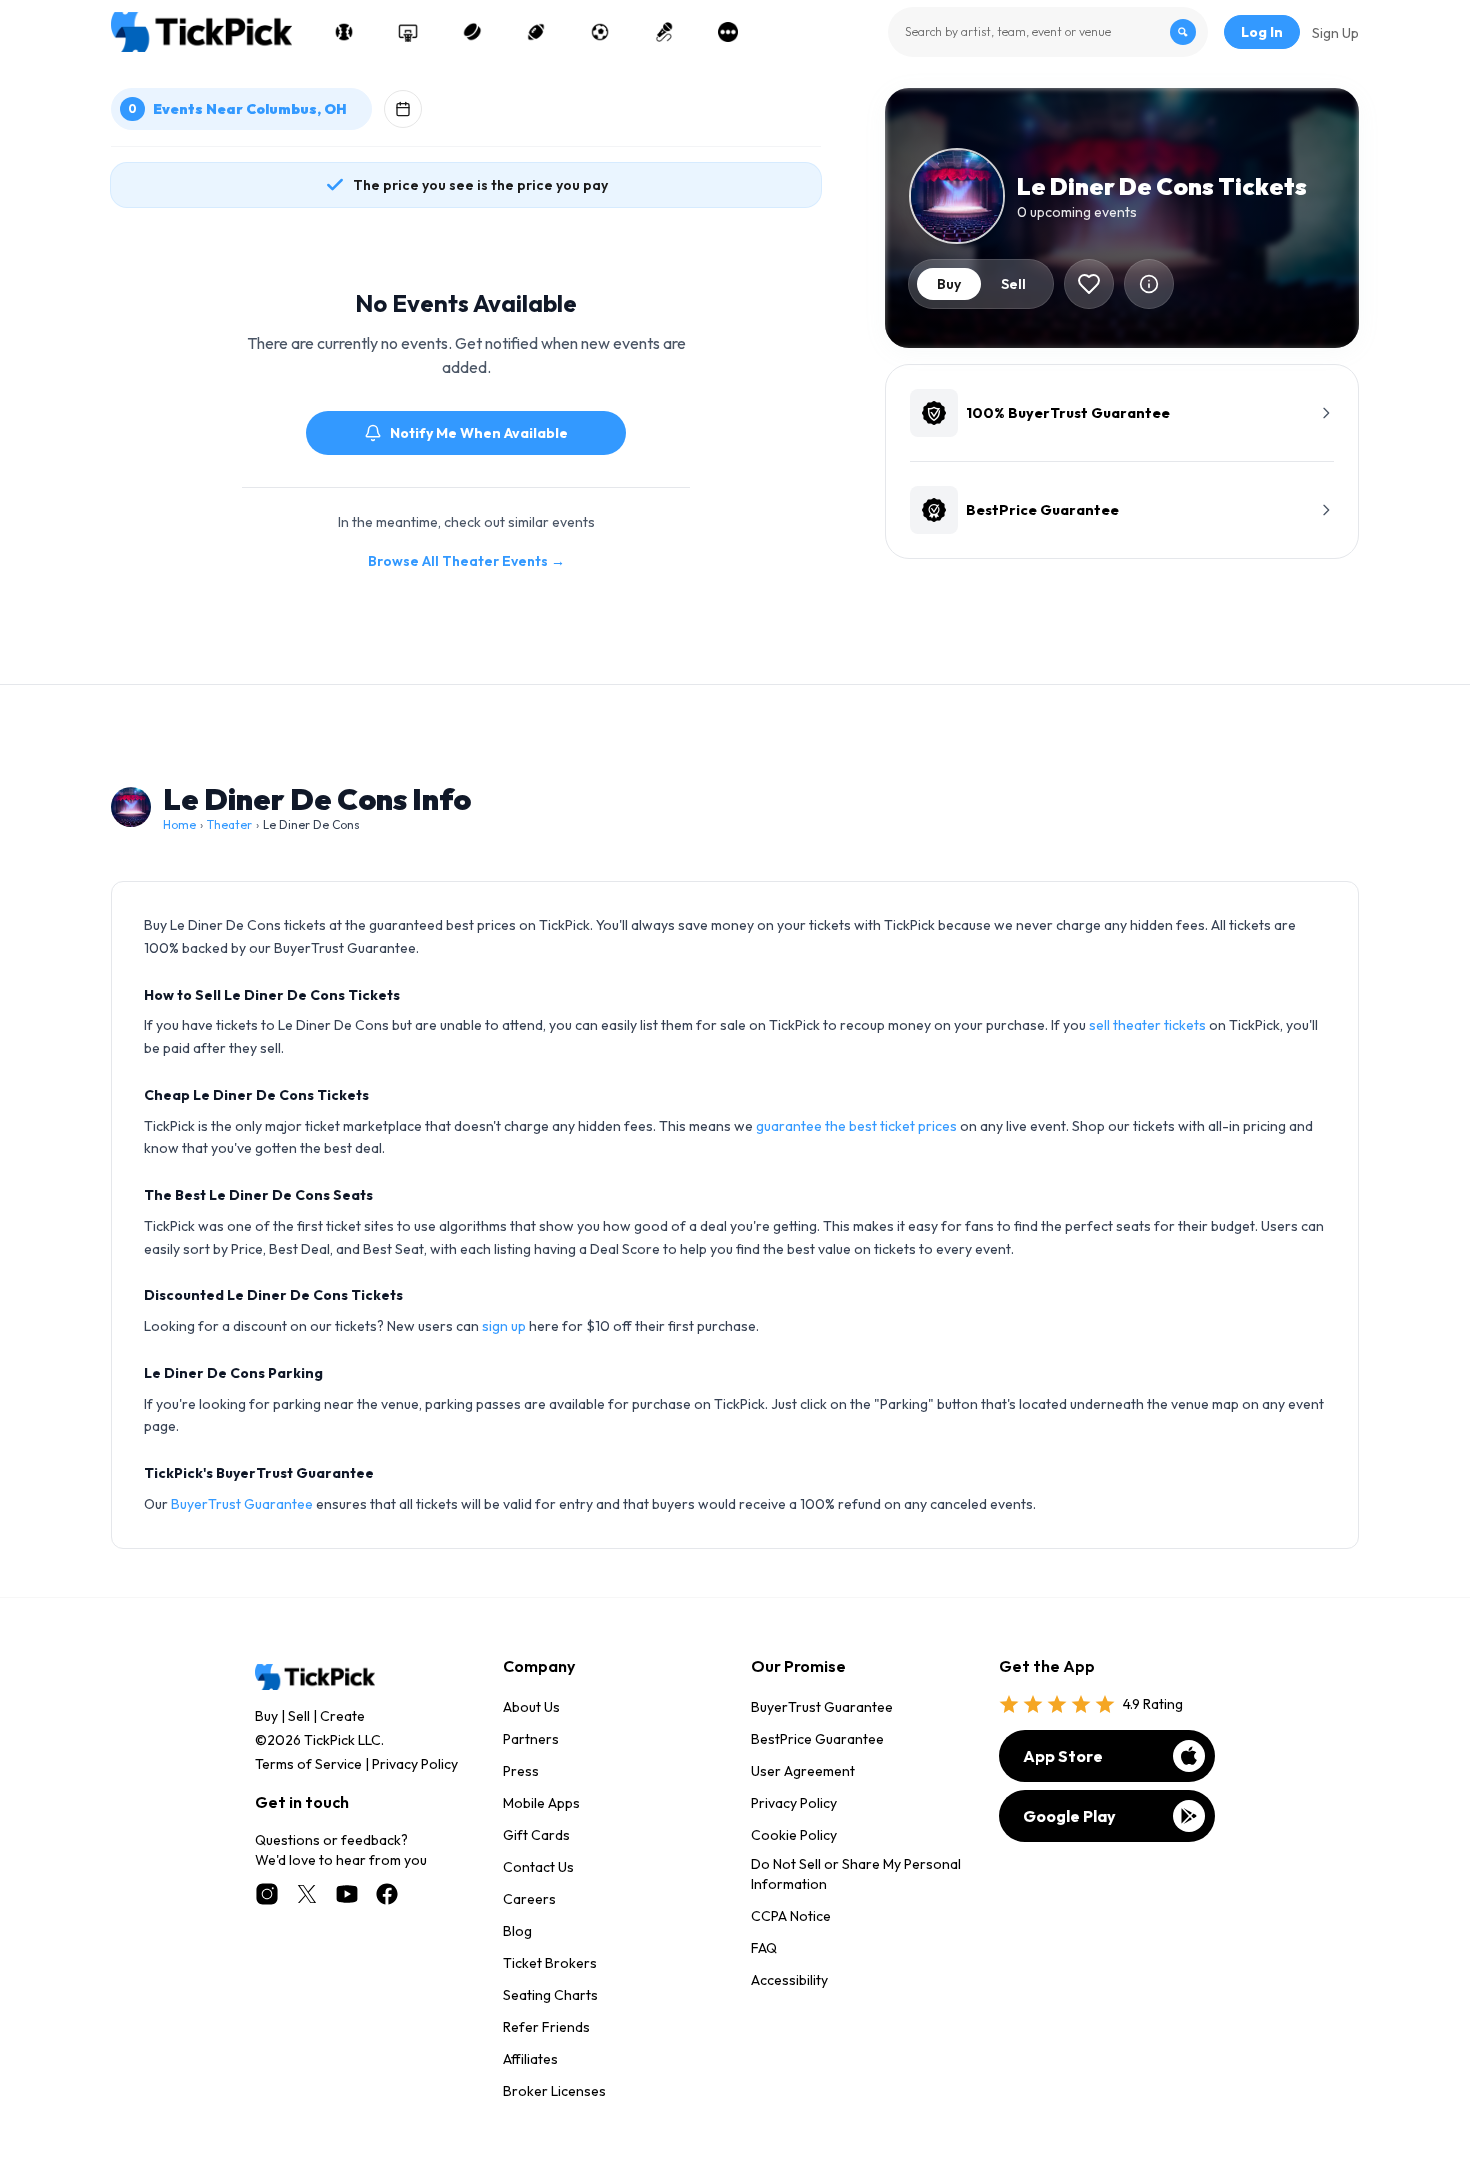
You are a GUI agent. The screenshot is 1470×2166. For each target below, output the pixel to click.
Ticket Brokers (550, 1963)
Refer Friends (546, 2027)
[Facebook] (387, 1894)
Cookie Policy (794, 1835)
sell (1013, 284)
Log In (1262, 32)
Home (179, 824)
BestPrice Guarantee (817, 1739)
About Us (531, 1707)
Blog (517, 1931)
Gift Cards (536, 1835)
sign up (504, 1326)
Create (342, 1716)
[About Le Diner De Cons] (1149, 284)
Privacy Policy (415, 1764)
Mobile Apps (541, 1803)
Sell (299, 1716)
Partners (531, 1739)
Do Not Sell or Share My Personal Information (856, 1874)
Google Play (1069, 1816)
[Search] (1183, 32)
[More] (728, 32)
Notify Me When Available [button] (479, 433)
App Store (1063, 1756)
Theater (229, 824)
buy (949, 284)
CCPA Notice (791, 1916)
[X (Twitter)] (307, 1894)
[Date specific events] (403, 109)
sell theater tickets (1147, 1025)
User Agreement (803, 1771)
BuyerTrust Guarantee (242, 1504)
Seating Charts (550, 1995)
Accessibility (789, 1980)
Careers (529, 1899)
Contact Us (538, 1867)
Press (521, 1771)
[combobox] (1048, 32)
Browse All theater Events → (466, 561)
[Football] (536, 32)
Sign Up (1335, 33)
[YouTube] (347, 1894)
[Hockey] (472, 32)
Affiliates (530, 2059)
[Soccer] (600, 32)
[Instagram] (267, 1894)
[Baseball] (344, 32)
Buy (266, 1716)
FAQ (764, 1948)
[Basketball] (408, 32)
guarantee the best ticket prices (856, 1126)
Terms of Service (308, 1764)
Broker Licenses (554, 2091)
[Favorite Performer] (1089, 284)
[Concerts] (664, 32)
